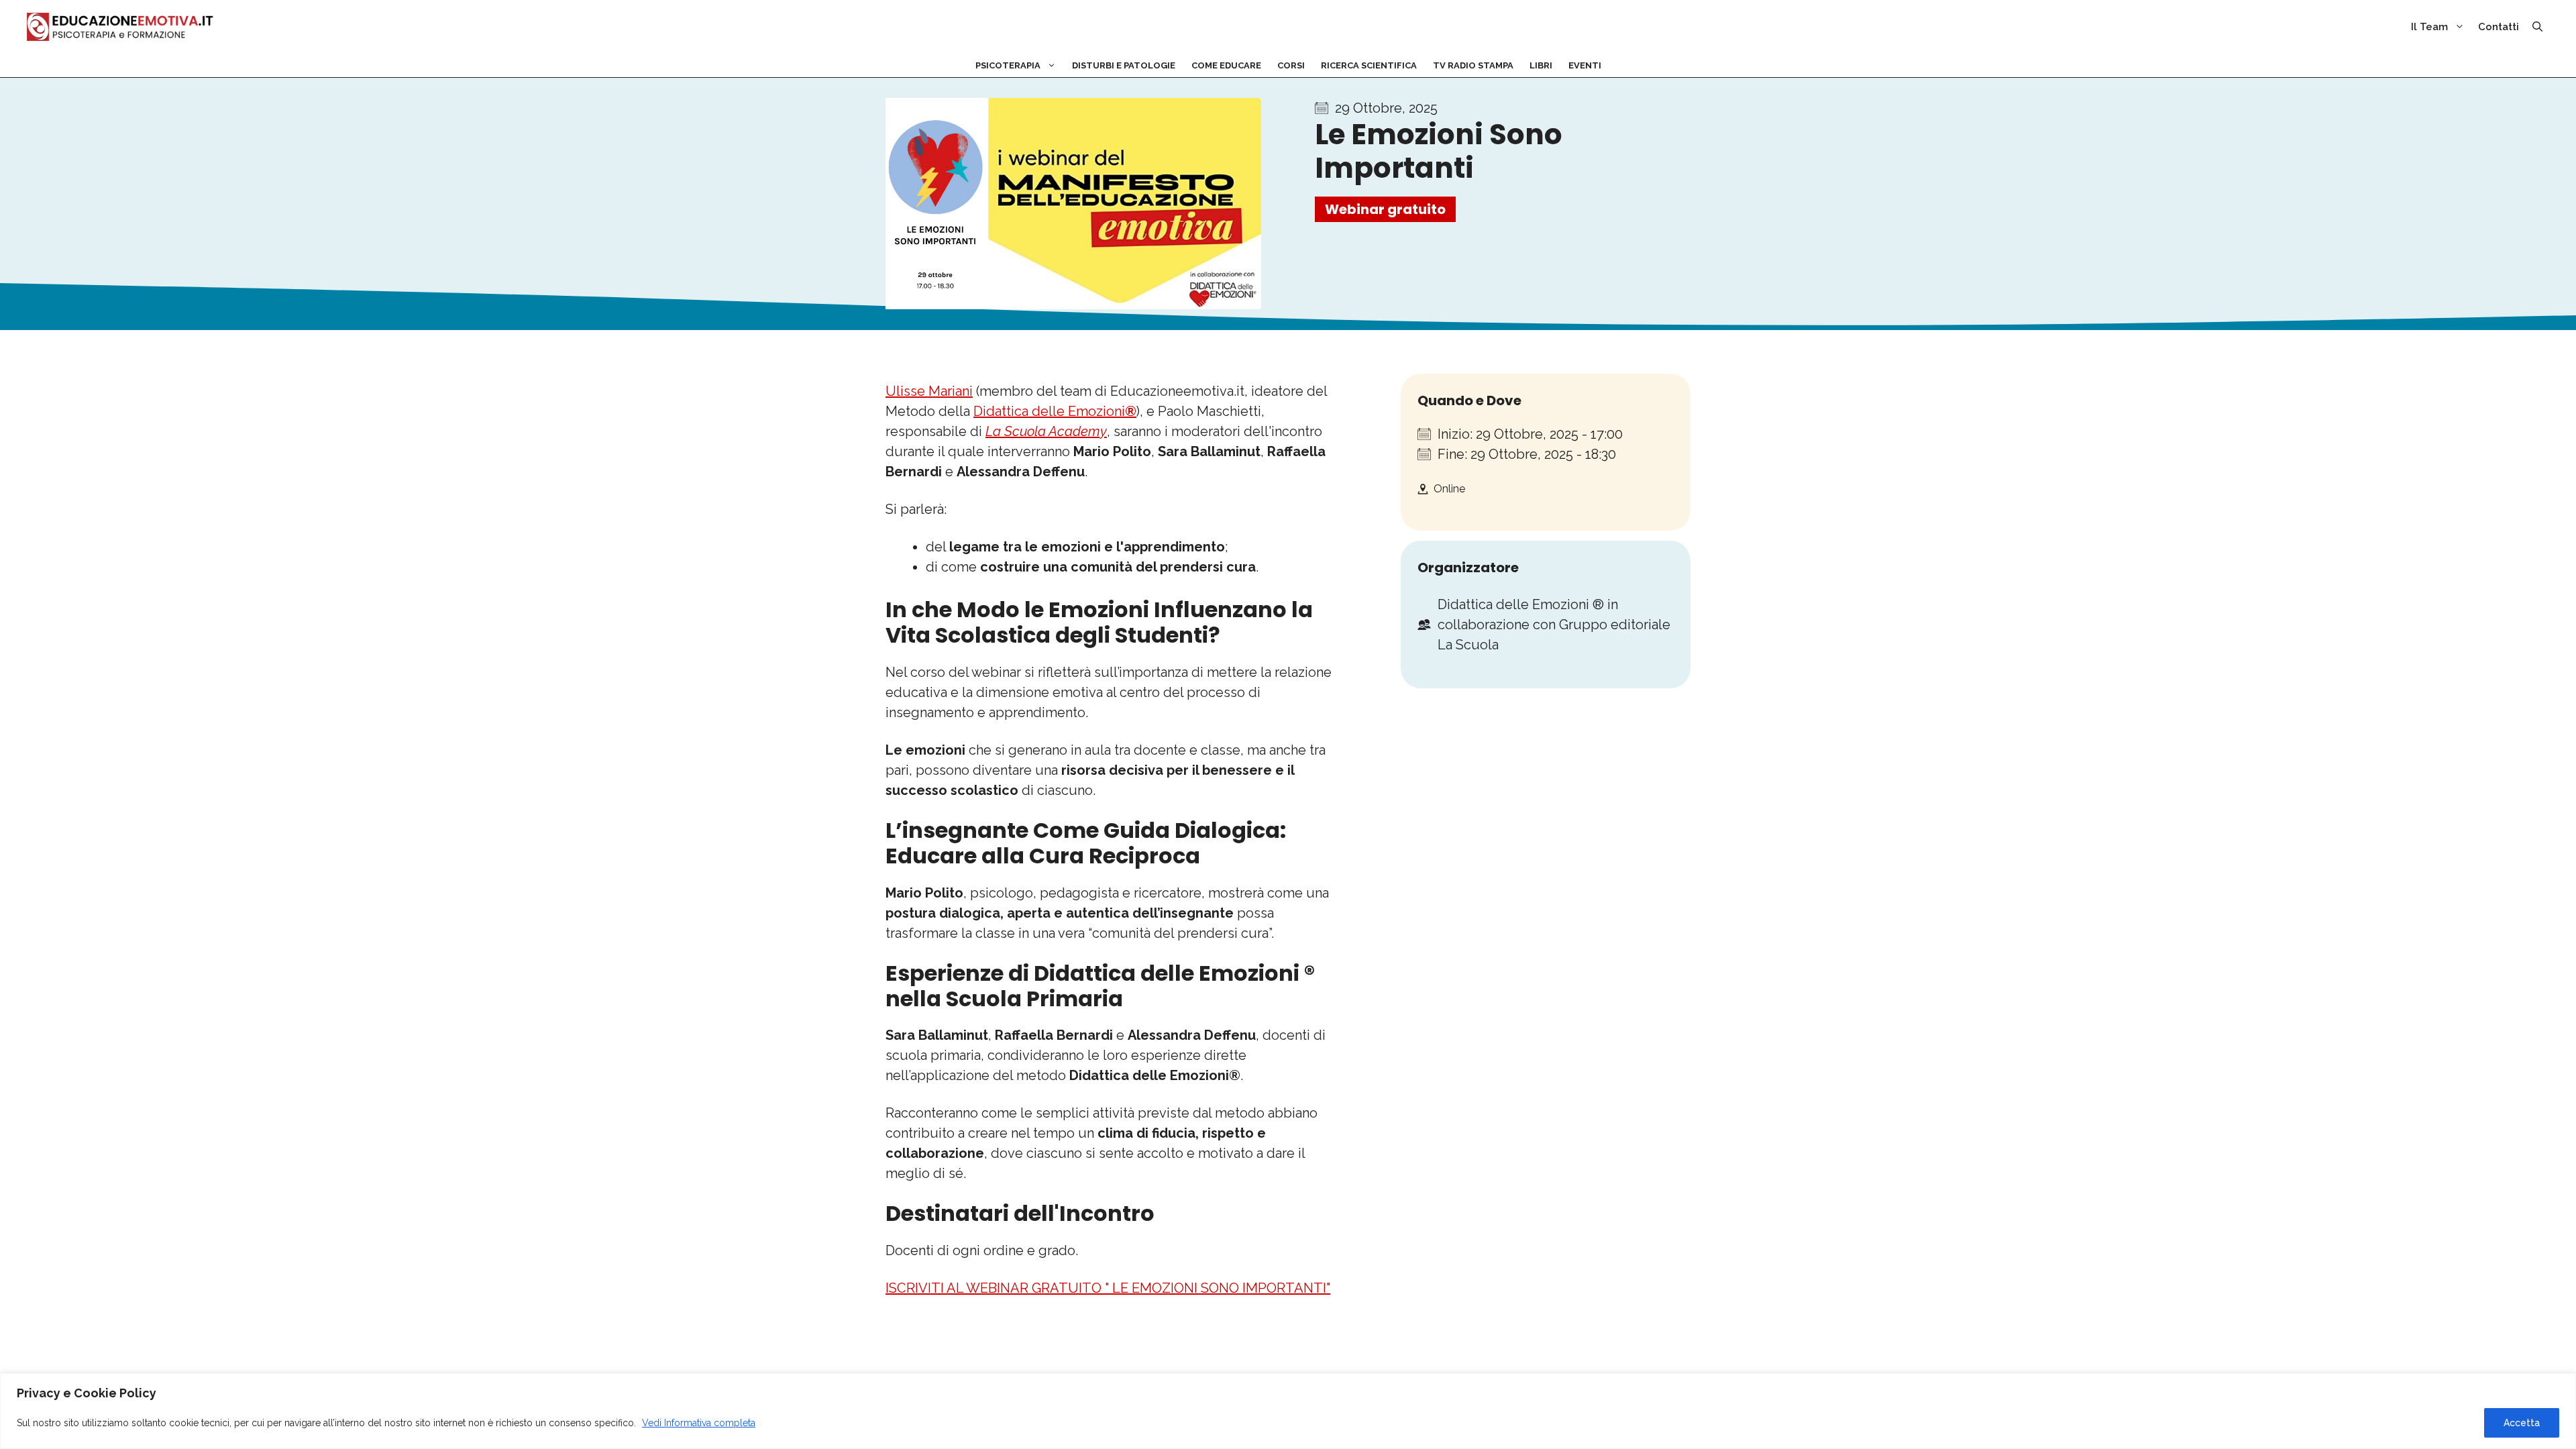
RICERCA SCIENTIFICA (1369, 65)
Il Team (2429, 27)
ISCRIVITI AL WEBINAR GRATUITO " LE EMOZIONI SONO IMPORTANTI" (1108, 1288)
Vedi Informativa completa (699, 1423)
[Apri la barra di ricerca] (2537, 27)
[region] (1288, 1411)
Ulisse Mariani (929, 391)
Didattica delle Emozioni (1055, 411)
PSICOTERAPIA (1008, 65)
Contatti (2499, 27)
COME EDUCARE (1226, 65)
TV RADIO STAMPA (1473, 65)
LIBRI (1541, 65)
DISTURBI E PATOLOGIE (1124, 65)
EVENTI (1585, 65)
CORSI (1291, 65)
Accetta (2522, 1423)
